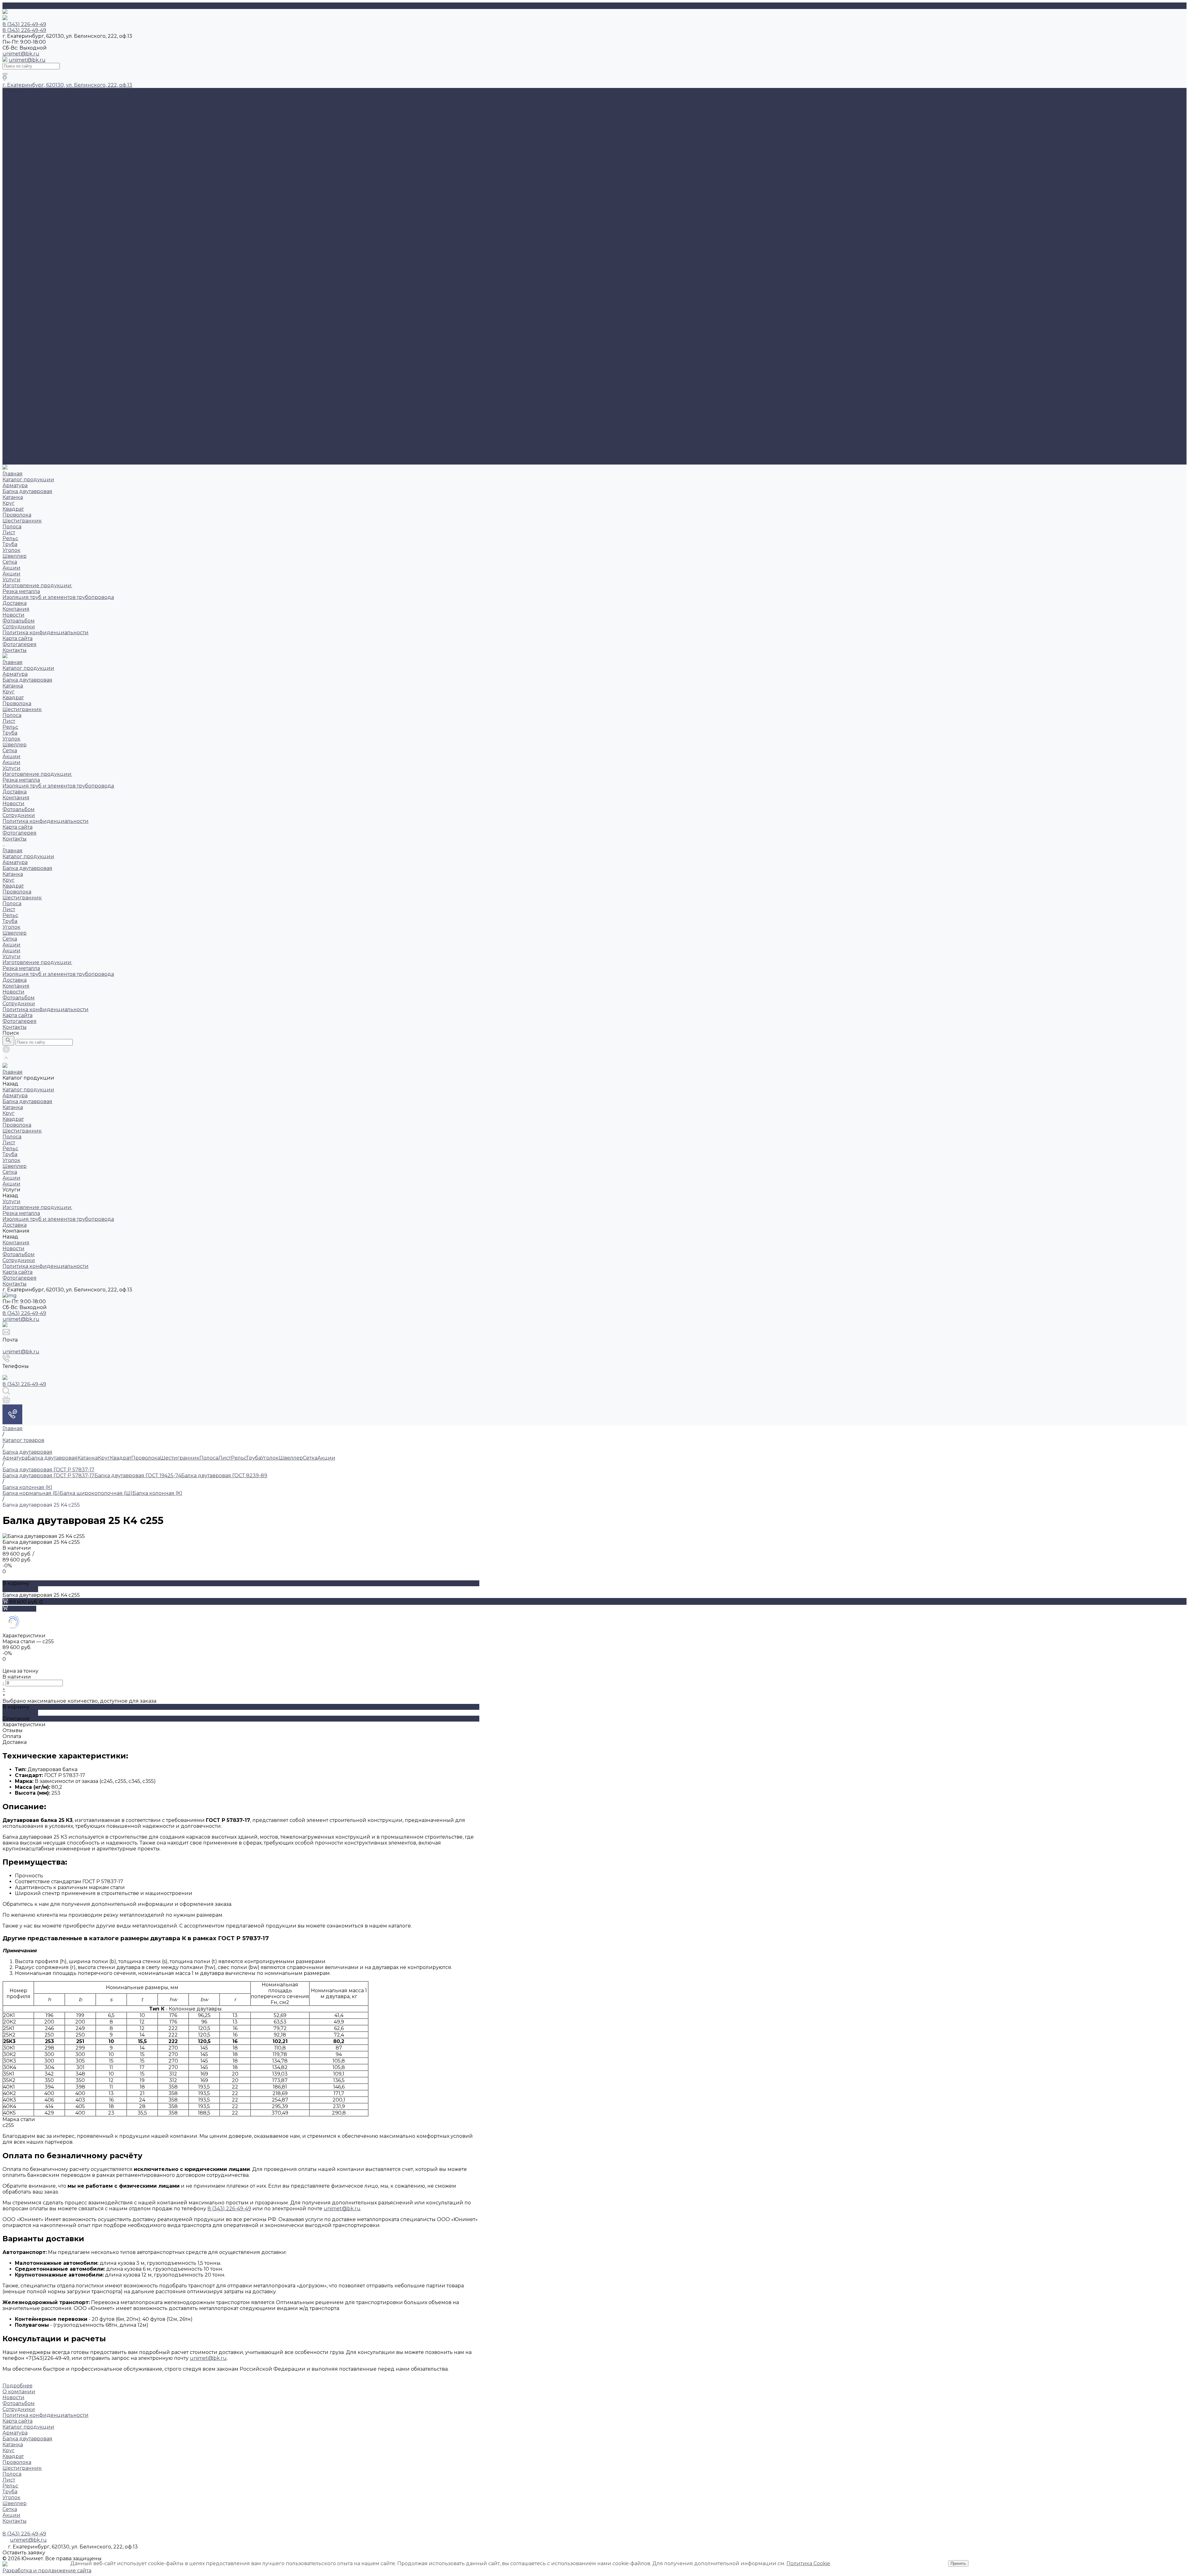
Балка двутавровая (27, 109)
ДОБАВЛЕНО (20, 1589)
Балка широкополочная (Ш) (96, 1493)
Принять (958, 2563)
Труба (10, 162)
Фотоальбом (19, 238)
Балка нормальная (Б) (31, 1493)
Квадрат (13, 126)
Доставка (15, 220)
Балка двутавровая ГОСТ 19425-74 (138, 1476)
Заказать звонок (23, 462)
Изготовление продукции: (37, 203)
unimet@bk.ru (21, 54)
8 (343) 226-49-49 (24, 1313)
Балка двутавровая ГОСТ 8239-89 (224, 1476)
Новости (13, 232)
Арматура (15, 103)
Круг (9, 120)
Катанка (13, 114)
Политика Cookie (808, 2563)
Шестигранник (22, 138)
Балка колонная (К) (157, 1493)
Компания (16, 415)
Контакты (15, 456)
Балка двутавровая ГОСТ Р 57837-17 (48, 1476)
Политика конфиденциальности (46, 250)
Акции (11, 185)
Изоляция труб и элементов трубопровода (58, 214)
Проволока (17, 132)
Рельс (10, 156)
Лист (9, 150)
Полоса (12, 144)
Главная (13, 279)
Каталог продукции (28, 285)
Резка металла (21, 209)
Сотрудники (19, 244)
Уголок (11, 167)
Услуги (11, 385)
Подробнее (17, 2386)
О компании (19, 2392)
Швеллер (15, 173)
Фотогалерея (20, 450)
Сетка (10, 179)
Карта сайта (17, 256)
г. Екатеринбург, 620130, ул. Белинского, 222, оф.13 (67, 85)
